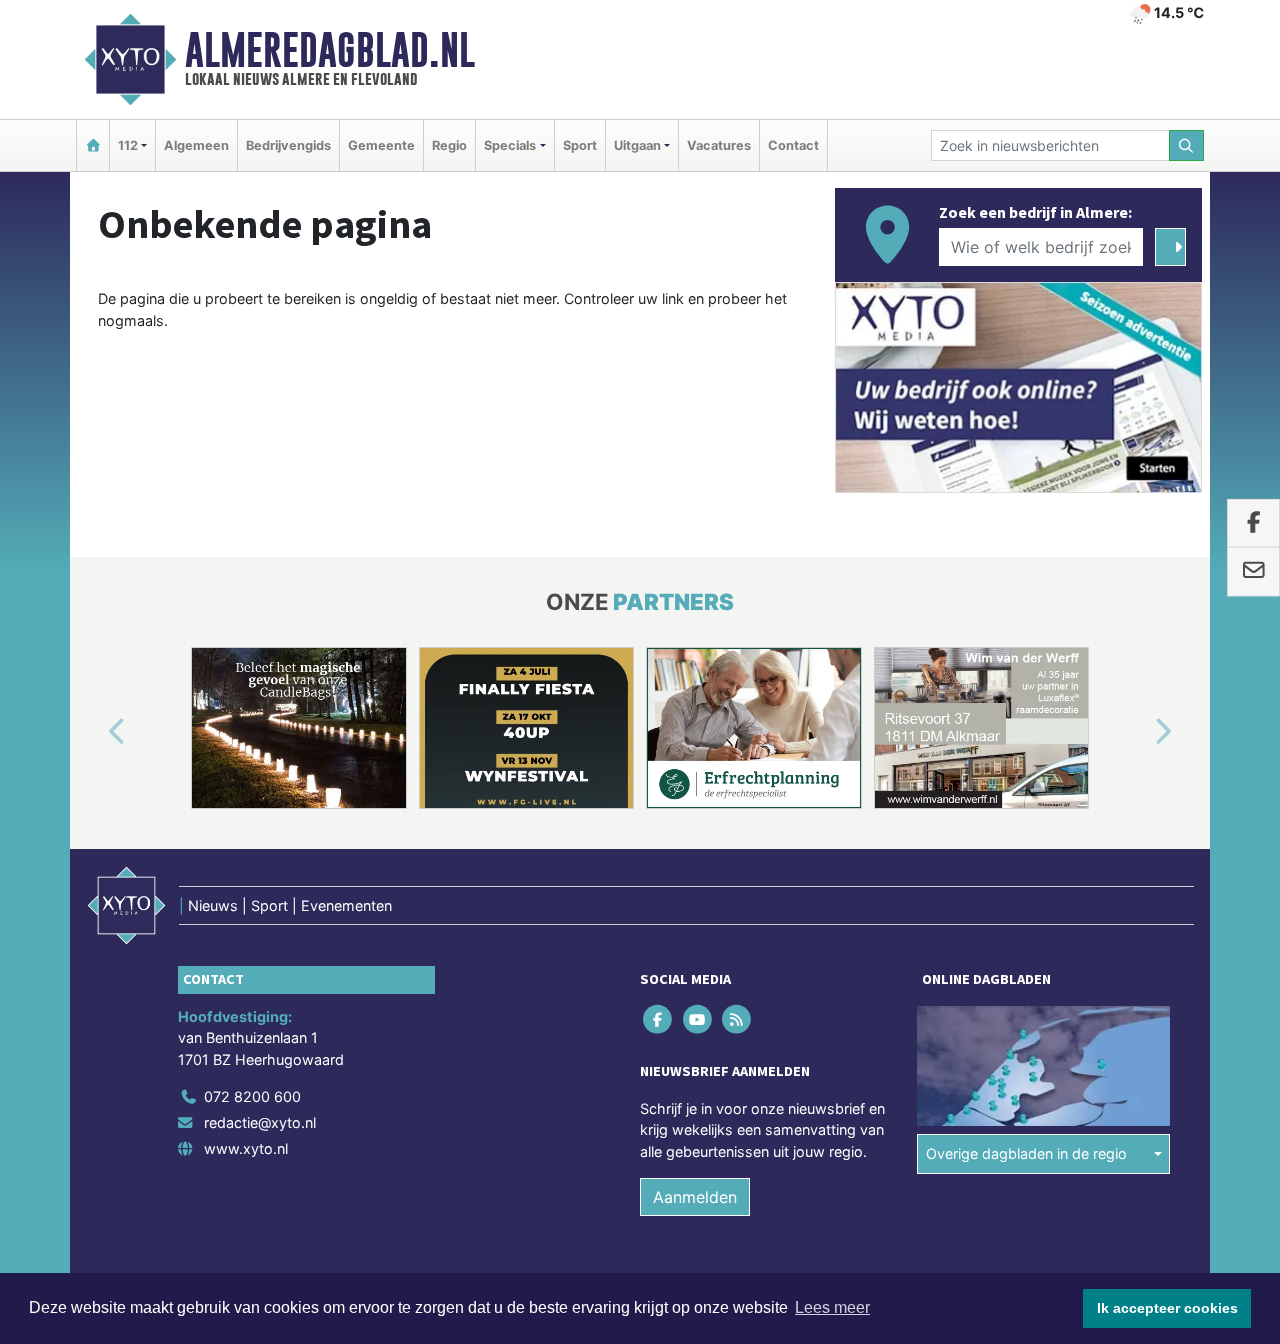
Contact (793, 145)
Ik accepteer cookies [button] (1167, 1308)
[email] (1253, 572)
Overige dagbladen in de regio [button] (1026, 1153)
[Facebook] (659, 1018)
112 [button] (128, 145)
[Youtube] (698, 1018)
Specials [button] (510, 145)
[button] (94, 732)
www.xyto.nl (246, 1148)
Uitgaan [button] (637, 145)
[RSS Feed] (737, 1018)
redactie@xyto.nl (260, 1122)
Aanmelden (695, 1197)
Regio (449, 145)
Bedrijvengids (288, 145)
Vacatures (719, 145)
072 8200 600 (252, 1096)
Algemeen (196, 145)
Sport (580, 145)
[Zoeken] (1187, 145)
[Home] (93, 145)
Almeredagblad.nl (330, 50)
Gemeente (381, 145)
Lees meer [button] (832, 1307)
